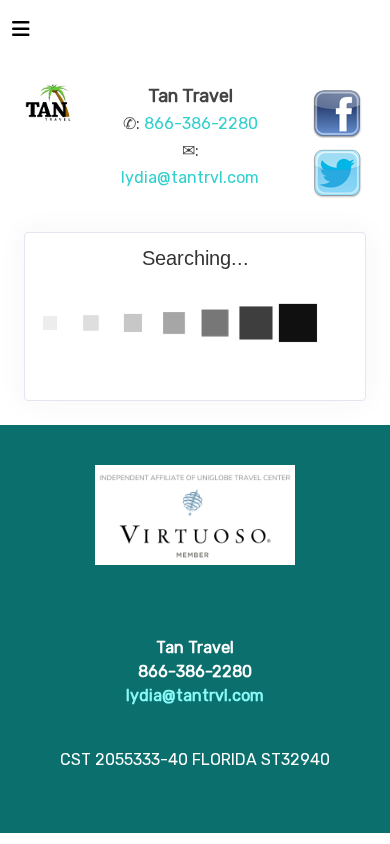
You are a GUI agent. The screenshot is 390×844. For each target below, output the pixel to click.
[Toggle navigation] (21, 34)
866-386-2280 (201, 123)
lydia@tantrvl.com (190, 177)
